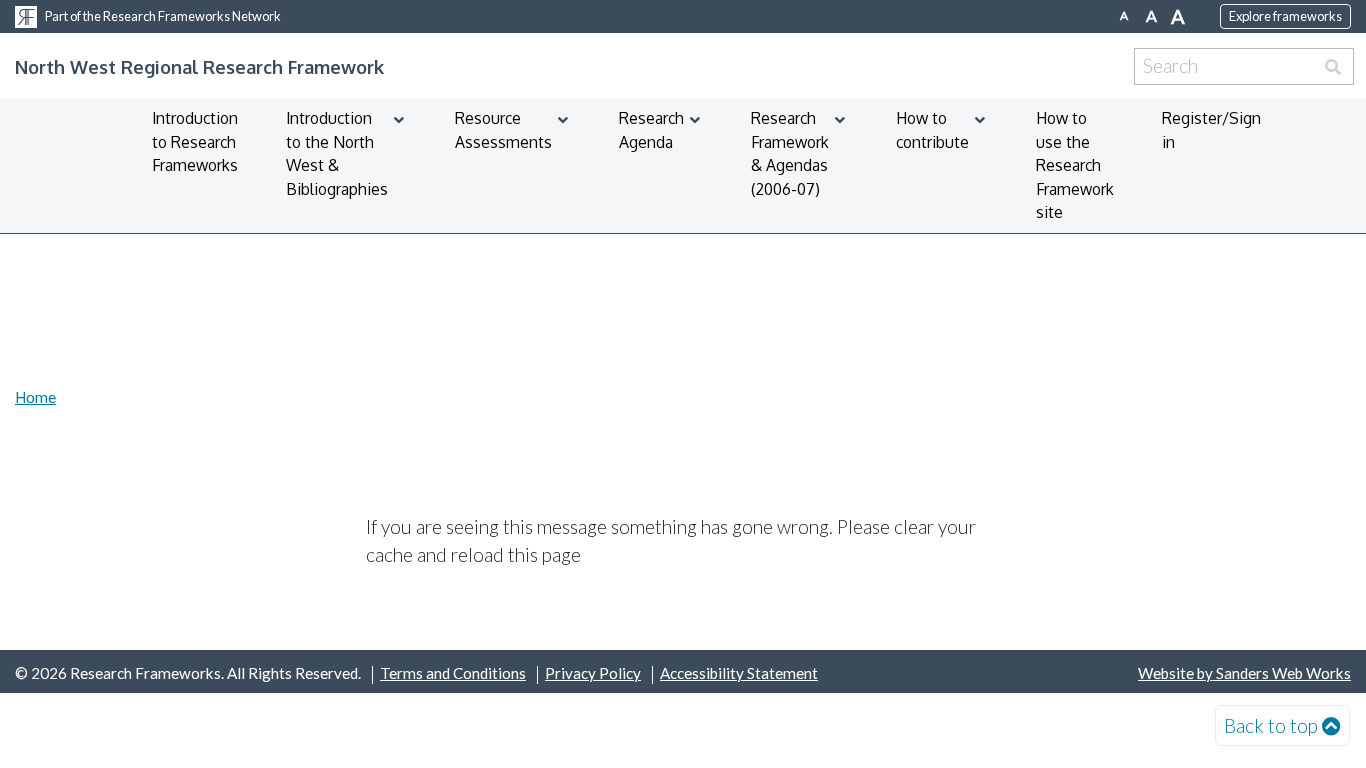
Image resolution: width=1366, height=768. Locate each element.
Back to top (1271, 725)
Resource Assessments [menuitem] (503, 130)
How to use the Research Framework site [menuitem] (1075, 165)
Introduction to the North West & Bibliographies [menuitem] (337, 153)
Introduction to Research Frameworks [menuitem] (195, 141)
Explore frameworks (1285, 16)
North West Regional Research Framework (199, 66)
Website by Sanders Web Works (1244, 673)
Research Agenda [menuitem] (651, 130)
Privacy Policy (593, 673)
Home (35, 397)
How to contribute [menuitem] (932, 130)
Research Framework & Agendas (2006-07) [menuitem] (790, 153)
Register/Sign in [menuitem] (1211, 130)
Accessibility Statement (739, 673)
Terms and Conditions (453, 673)
